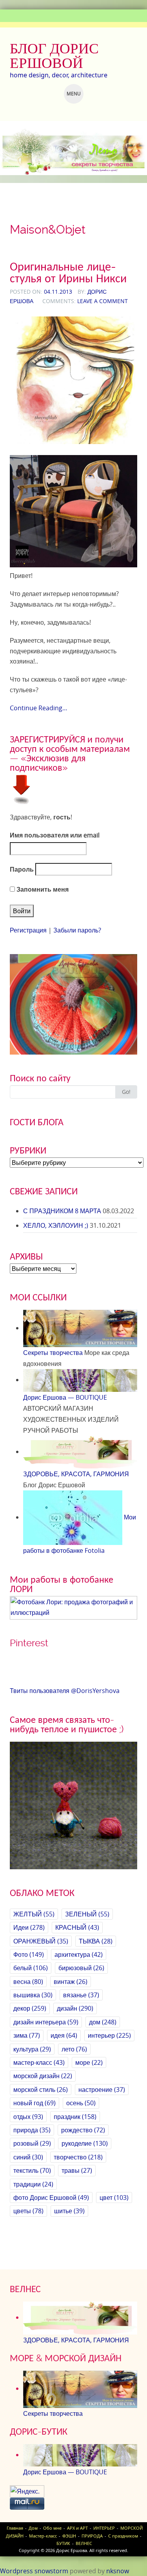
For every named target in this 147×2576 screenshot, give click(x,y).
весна (28, 1982)
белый (31, 1968)
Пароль (22, 869)
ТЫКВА (96, 1941)
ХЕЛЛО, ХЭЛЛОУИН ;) (56, 1225)
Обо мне (52, 2528)
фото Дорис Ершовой (51, 2198)
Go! (126, 1092)
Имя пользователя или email (55, 835)
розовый (32, 2143)
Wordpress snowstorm (34, 2571)
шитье (69, 2211)
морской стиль (41, 2090)
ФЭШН (69, 2536)
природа (32, 2130)
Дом (33, 2528)
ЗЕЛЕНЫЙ (87, 1914)
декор (30, 2008)
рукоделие (85, 2143)
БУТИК (63, 2543)
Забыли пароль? (77, 930)
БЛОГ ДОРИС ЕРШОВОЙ (54, 56)
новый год (34, 2103)
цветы (28, 2211)
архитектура (79, 1954)
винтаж (71, 1982)
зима (27, 2035)
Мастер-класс (43, 2536)
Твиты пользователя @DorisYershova (65, 1691)
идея (64, 2035)
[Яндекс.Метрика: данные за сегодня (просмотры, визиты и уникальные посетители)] (27, 2491)
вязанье (81, 1995)
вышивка (33, 1995)
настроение (102, 2090)
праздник (75, 2117)
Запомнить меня (42, 889)
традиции (33, 2184)
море (89, 2062)
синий (28, 2157)
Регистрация (28, 930)
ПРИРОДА (92, 2536)
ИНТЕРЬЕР (104, 2528)
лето (74, 2049)
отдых (28, 2117)
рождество (83, 2130)
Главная (15, 2528)
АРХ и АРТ (77, 2528)
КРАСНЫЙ (77, 1927)
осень (81, 2103)
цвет (114, 2198)
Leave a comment (103, 301)
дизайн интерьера (46, 2022)
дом (103, 2022)
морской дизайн (43, 2076)
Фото (29, 1954)
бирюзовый (81, 1968)
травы (77, 2170)
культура (32, 2049)
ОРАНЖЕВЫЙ (41, 1941)
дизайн (75, 2008)
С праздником (123, 2536)
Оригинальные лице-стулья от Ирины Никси (68, 272)
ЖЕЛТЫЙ (34, 1914)
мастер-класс (39, 2062)
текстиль (32, 2170)
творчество (78, 2157)
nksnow (118, 2571)
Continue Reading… (39, 708)
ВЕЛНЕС (84, 2543)
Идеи (29, 1927)
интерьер (109, 2035)
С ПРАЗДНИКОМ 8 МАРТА (62, 1211)
